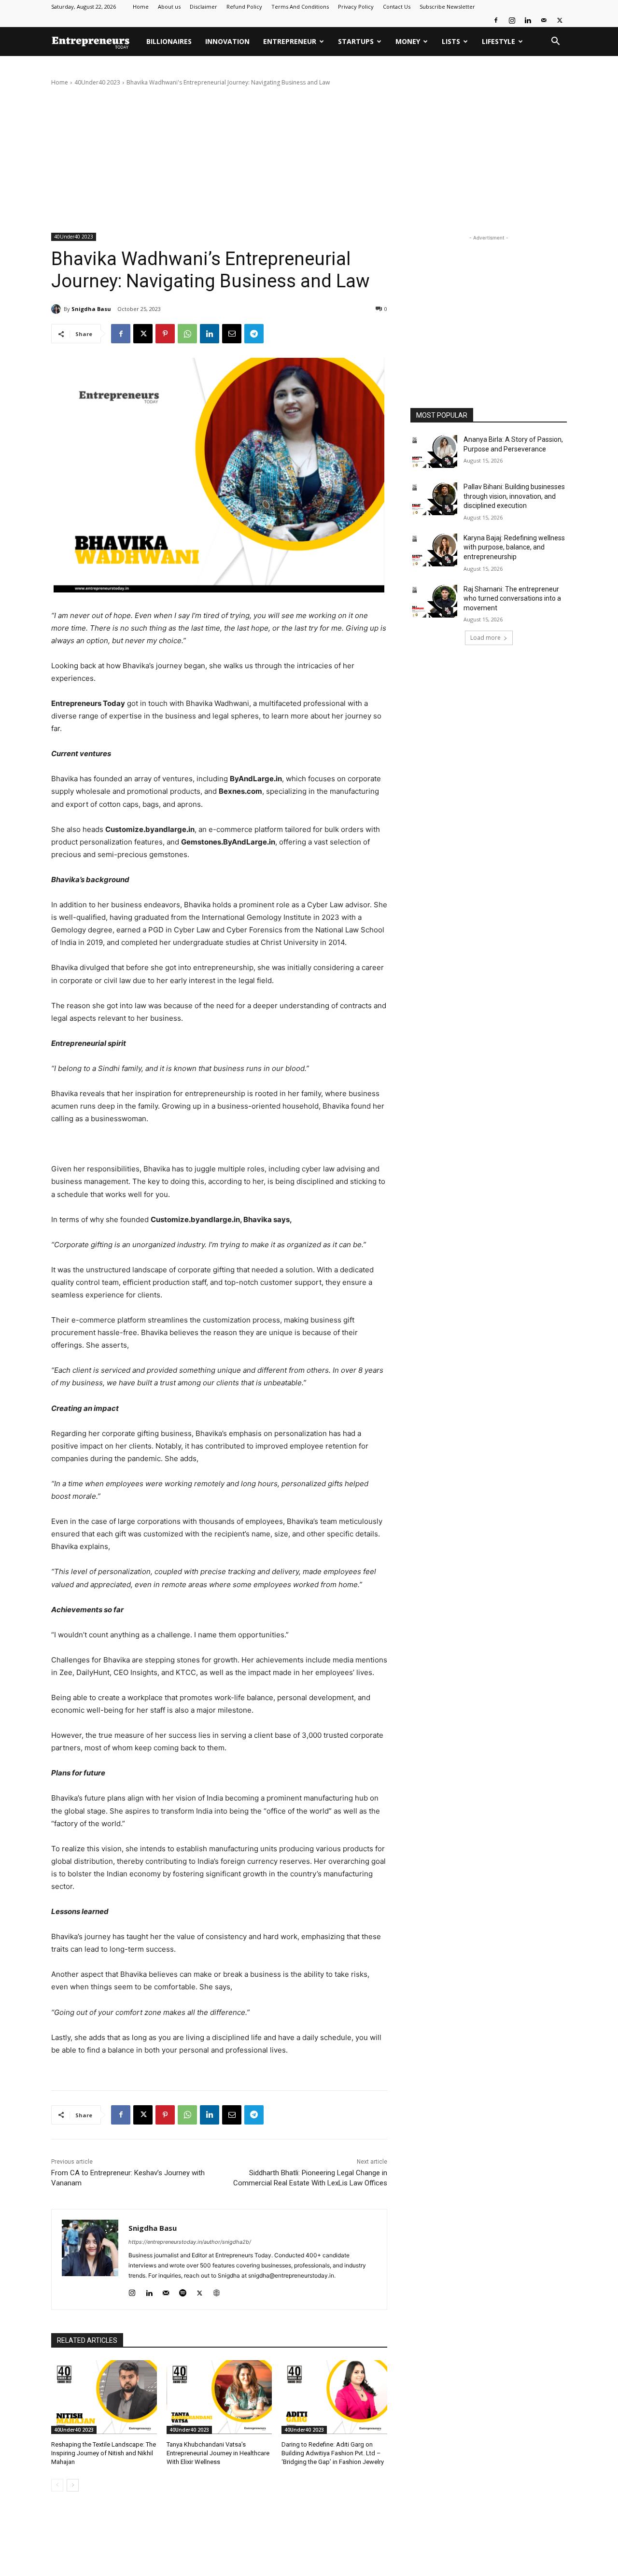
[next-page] (73, 2485)
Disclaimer (204, 7)
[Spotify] (183, 2291)
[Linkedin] (528, 20)
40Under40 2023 (97, 82)
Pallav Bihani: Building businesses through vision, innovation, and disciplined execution (514, 496)
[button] (555, 42)
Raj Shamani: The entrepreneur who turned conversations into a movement (512, 598)
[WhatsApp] (187, 334)
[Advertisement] (309, 160)
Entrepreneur (290, 41)
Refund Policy (244, 7)
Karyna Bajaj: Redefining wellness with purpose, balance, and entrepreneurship (514, 547)
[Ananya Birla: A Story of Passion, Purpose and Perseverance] (434, 451)
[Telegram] (254, 334)
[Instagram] (512, 20)
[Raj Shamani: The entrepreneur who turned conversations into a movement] (434, 601)
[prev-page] (57, 2485)
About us (169, 7)
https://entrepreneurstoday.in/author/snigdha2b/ (190, 2242)
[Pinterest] (165, 334)
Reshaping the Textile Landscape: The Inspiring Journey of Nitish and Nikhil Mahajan (104, 2453)
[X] (560, 20)
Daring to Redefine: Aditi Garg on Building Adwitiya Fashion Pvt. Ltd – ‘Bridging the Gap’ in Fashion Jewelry (333, 2453)
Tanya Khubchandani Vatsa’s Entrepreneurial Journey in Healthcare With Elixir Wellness (218, 2453)
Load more (485, 638)
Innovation (227, 41)
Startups (356, 41)
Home (141, 7)
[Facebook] (496, 20)
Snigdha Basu (91, 309)
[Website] (217, 2291)
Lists (451, 41)
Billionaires (169, 41)
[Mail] (544, 20)
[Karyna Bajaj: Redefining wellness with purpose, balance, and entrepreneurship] (434, 550)
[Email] (232, 334)
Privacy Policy (356, 7)
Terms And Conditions (300, 7)
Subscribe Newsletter (447, 7)
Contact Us (397, 7)
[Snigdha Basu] (57, 309)
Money (408, 41)
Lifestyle (499, 41)
